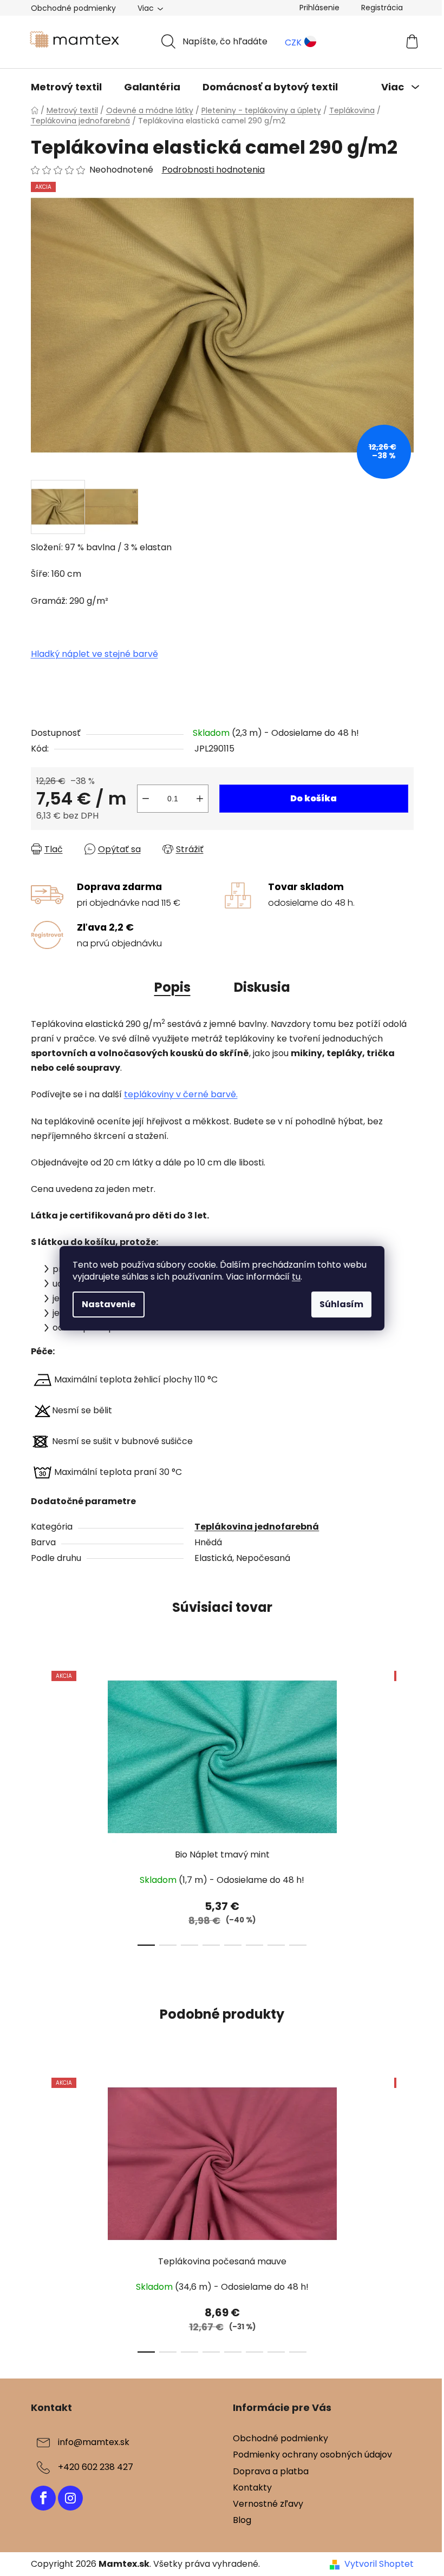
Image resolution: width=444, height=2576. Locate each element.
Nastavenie (109, 1304)
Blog (242, 2520)
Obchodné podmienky (73, 8)
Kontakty (252, 2488)
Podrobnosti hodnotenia (213, 170)
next (405, 1805)
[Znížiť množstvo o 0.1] (146, 799)
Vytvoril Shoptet (379, 2564)
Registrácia (382, 8)
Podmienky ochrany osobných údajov (312, 2455)
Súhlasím (341, 1304)
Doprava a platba (271, 2471)
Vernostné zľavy (268, 2504)
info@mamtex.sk (94, 2443)
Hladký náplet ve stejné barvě (94, 654)
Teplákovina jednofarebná (257, 1527)
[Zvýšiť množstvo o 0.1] (200, 799)
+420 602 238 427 (96, 2468)
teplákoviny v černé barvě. (181, 1094)
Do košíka (314, 798)
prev (40, 1805)
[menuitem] (66, 87)
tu (296, 1277)
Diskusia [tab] (262, 987)
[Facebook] (43, 2498)
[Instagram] (70, 2498)
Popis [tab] (172, 987)
